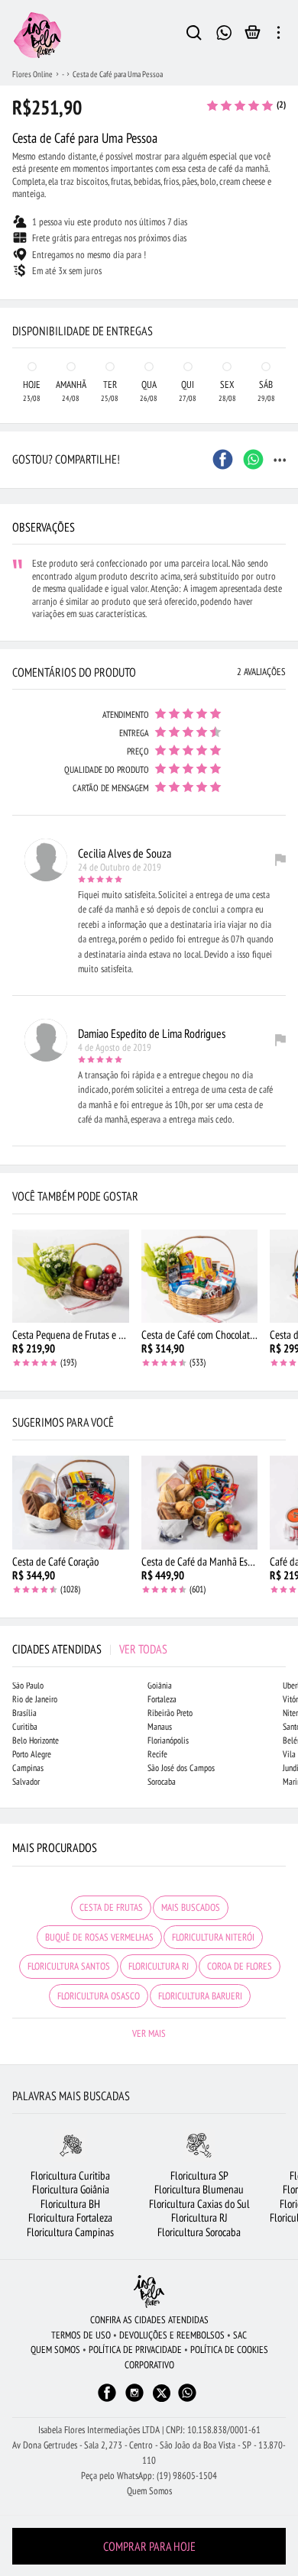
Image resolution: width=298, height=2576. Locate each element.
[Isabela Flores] (149, 2292)
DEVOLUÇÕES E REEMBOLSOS (172, 2335)
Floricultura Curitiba (70, 2175)
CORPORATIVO (149, 2365)
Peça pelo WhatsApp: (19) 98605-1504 (149, 2476)
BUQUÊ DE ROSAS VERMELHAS (99, 1937)
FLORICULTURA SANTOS (69, 1966)
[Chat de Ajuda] (224, 31)
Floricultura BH (70, 2204)
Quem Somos (149, 2491)
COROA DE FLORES (240, 1966)
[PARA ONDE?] (194, 35)
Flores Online (32, 74)
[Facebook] (107, 2400)
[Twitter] (162, 2393)
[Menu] (279, 35)
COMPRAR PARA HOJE (149, 2546)
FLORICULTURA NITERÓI (213, 1937)
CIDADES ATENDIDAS (90, 1649)
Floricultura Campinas (70, 2232)
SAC (240, 2335)
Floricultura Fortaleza (70, 2217)
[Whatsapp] (187, 2400)
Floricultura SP (199, 2175)
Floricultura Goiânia (71, 2189)
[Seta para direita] (283, 287)
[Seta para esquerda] (15, 287)
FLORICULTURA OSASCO (99, 1996)
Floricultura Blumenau (199, 2189)
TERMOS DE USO (81, 2335)
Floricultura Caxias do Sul (199, 2204)
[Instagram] (134, 2400)
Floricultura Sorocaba (199, 2232)
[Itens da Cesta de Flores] (253, 36)
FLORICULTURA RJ (159, 1966)
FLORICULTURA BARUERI (200, 1996)
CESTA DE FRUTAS (111, 1907)
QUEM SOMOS (55, 2350)
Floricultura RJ (199, 2217)
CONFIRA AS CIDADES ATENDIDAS (149, 2320)
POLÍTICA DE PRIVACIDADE (135, 2350)
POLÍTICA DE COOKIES (229, 2350)
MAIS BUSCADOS (191, 1907)
